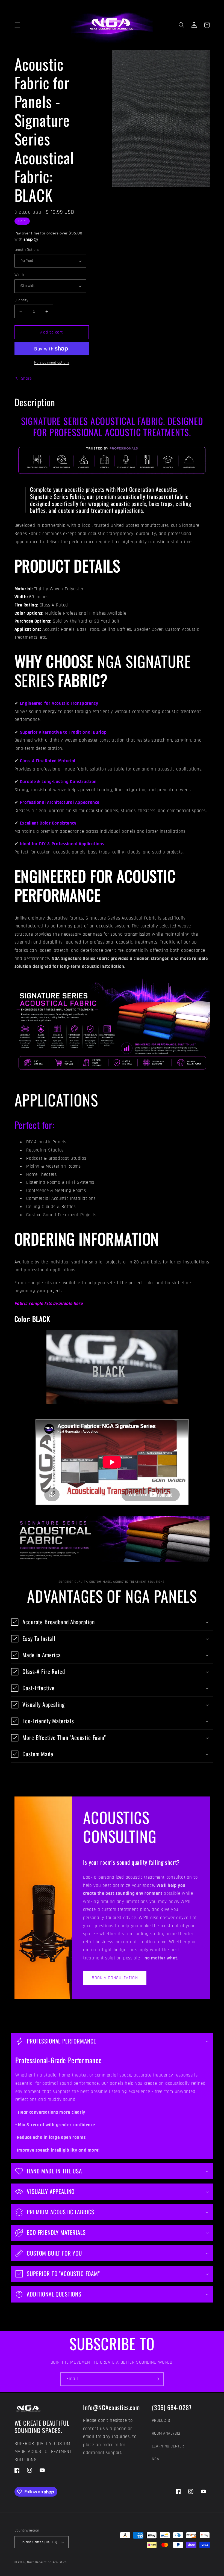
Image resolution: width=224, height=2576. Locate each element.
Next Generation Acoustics (47, 2562)
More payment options (52, 362)
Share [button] (26, 378)
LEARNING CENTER (168, 2446)
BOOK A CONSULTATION (115, 1978)
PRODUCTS (161, 2421)
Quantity (21, 300)
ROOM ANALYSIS (166, 2433)
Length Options (27, 250)
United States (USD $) (39, 2542)
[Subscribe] (157, 2379)
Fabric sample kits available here (49, 1304)
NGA (156, 2459)
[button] (17, 25)
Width (19, 275)
